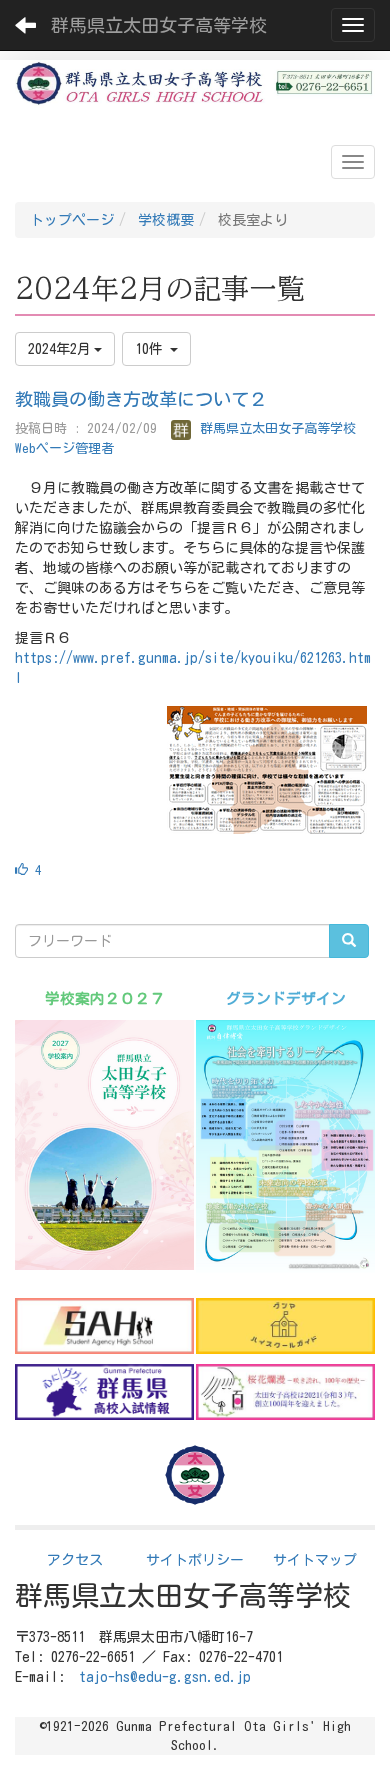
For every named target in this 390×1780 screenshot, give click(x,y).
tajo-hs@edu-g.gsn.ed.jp (165, 1677)
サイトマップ (315, 1560)
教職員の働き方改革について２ (141, 399)
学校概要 (166, 220)
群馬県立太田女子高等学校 (159, 25)
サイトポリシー (195, 1560)
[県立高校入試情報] (104, 1392)
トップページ (72, 220)
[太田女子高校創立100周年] (285, 1392)
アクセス (75, 1560)
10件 (152, 349)
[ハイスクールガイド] (285, 1326)
